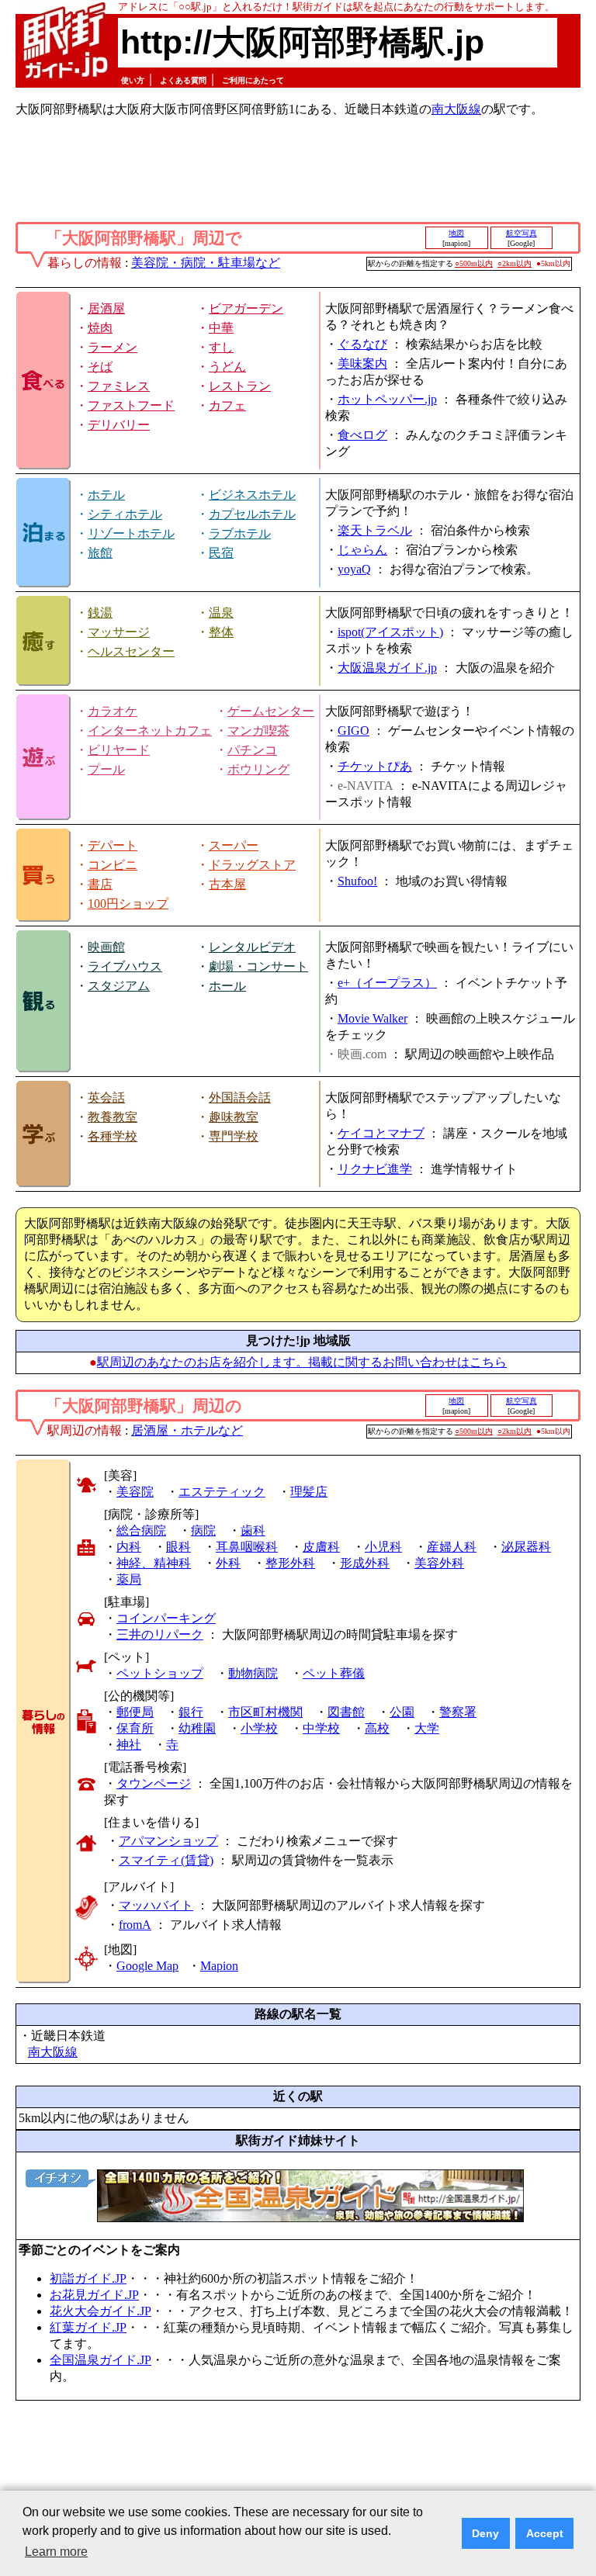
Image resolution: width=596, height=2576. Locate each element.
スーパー (234, 845)
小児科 (383, 1547)
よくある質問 (183, 80)
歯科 (253, 1530)
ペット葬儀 (334, 1673)
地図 (456, 233)
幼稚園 (197, 1728)
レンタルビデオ (252, 947)
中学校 (321, 1728)
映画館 (106, 947)
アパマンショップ (168, 1841)
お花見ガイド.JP (94, 2295)
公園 (402, 1712)
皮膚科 (321, 1547)
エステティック (222, 1492)
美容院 (135, 1492)
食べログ (362, 435)
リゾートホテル (131, 533)
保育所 (135, 1728)
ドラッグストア (252, 865)
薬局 (129, 1579)
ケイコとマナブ (381, 1133)
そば (100, 367)
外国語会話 (240, 1098)
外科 (228, 1563)
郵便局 (135, 1712)
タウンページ (154, 1783)
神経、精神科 (154, 1563)
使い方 (133, 80)
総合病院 (141, 1530)
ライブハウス (125, 966)
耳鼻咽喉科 (247, 1547)
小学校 (259, 1728)
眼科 (178, 1547)
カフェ (227, 405)
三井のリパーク (160, 1634)
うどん (227, 367)
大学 (427, 1728)
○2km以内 (515, 263)
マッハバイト (156, 1905)
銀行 (191, 1712)
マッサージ (119, 632)
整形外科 (290, 1563)
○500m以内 (474, 263)
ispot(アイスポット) (390, 632)
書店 (100, 884)
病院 (203, 1530)
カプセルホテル (252, 514)
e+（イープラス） (387, 983)
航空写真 (521, 233)
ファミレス (119, 386)
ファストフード (131, 405)
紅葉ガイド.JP (88, 2327)
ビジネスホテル (252, 495)
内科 (129, 1547)
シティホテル (125, 514)
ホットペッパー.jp (387, 399)
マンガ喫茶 (258, 731)
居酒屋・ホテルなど (187, 1430)
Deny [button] (485, 2533)
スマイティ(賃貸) (166, 1860)
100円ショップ (128, 904)
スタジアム (119, 986)
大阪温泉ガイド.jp (387, 668)
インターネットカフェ (150, 731)
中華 (221, 328)
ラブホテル (240, 533)
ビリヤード (119, 750)
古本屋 (227, 884)
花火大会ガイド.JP (100, 2311)
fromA (135, 1925)
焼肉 (100, 328)
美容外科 (439, 1563)
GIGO (353, 731)
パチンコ (252, 750)
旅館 (100, 553)
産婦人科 (452, 1547)
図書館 (346, 1712)
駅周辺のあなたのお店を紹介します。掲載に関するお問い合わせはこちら (302, 1362)
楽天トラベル (375, 530)
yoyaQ (354, 569)
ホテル (106, 495)
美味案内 (362, 364)
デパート (113, 845)
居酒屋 (106, 308)
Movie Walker (372, 1018)
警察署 (458, 1712)
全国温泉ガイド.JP (100, 2360)
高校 (377, 1728)
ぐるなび (362, 344)
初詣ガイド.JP (88, 2278)
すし (221, 347)
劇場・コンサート (258, 966)
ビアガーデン (246, 308)
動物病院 (253, 1673)
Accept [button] (545, 2533)
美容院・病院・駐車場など (206, 263)
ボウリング (258, 769)
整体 (221, 632)
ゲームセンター (271, 711)
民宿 (221, 553)
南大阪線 (456, 109)
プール (106, 769)
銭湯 (100, 613)
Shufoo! (357, 881)
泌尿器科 (526, 1547)
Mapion (219, 1966)
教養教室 (113, 1117)
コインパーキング (166, 1618)
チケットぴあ (375, 766)
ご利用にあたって (253, 80)
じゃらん (362, 550)
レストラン (240, 386)
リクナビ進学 (375, 1169)
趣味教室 (234, 1117)
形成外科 (365, 1563)
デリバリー (119, 425)
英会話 (106, 1098)
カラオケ (113, 711)
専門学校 (234, 1136)
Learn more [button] (56, 2552)
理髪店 (309, 1492)
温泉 (221, 613)
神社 (129, 1745)
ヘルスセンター (131, 651)
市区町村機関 (265, 1712)
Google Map (147, 1966)
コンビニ (113, 865)
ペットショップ (160, 1673)
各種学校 (113, 1136)
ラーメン (113, 347)
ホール (227, 986)
